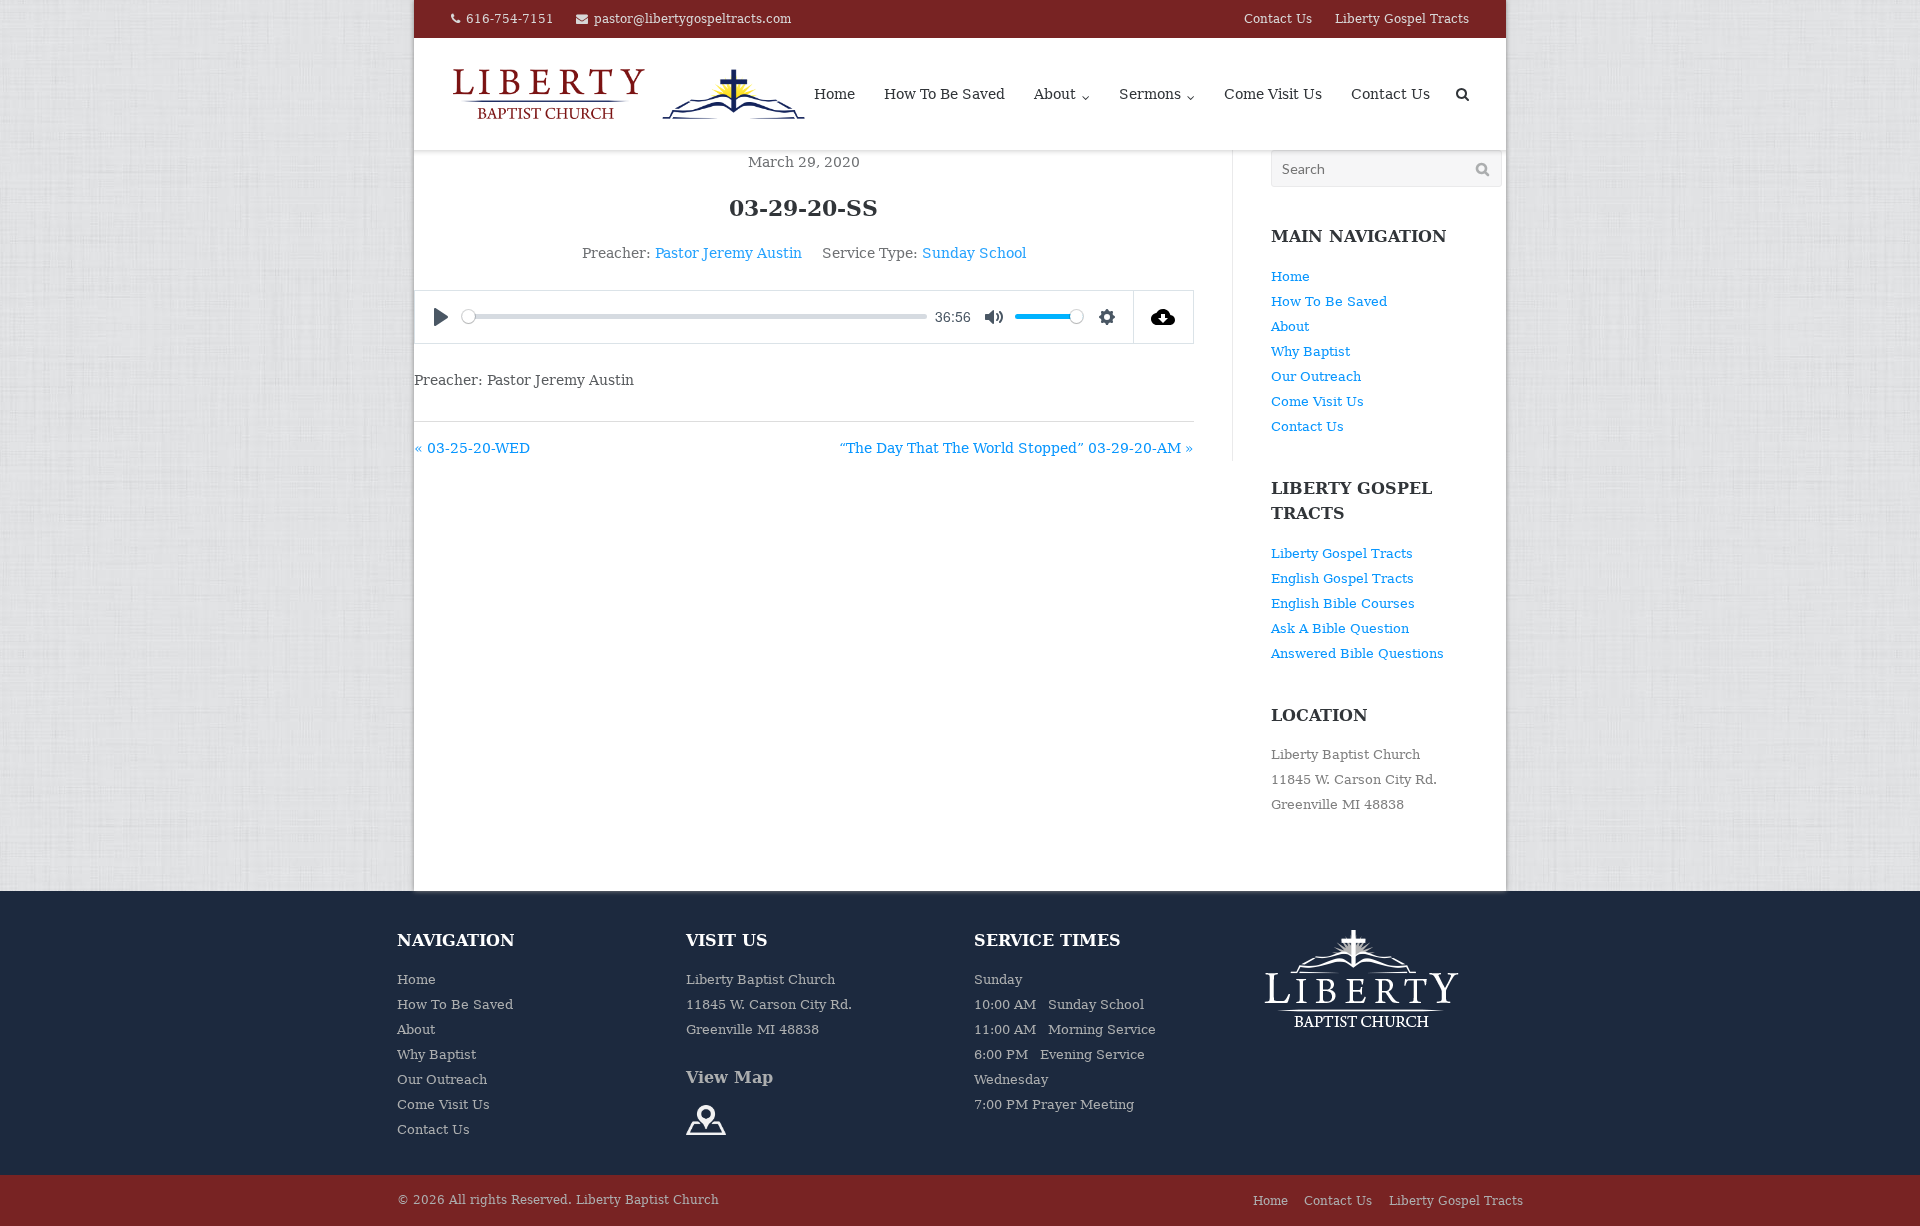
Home (834, 94)
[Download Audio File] (1164, 317)
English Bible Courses (1343, 603)
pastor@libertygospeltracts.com (692, 19)
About (1055, 94)
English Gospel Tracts (1342, 578)
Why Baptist (1310, 351)
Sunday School (974, 253)
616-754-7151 (510, 19)
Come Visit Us (1273, 94)
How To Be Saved (944, 94)
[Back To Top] (1870, 1178)
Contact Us (1278, 19)
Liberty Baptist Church (647, 1200)
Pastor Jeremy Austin (728, 253)
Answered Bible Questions (1357, 653)
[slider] (694, 316)
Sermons (1150, 94)
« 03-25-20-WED (472, 448)
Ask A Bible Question (1340, 628)
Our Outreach (1316, 376)
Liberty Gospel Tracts (1402, 19)
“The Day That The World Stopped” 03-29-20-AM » (1016, 448)
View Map (729, 1077)
